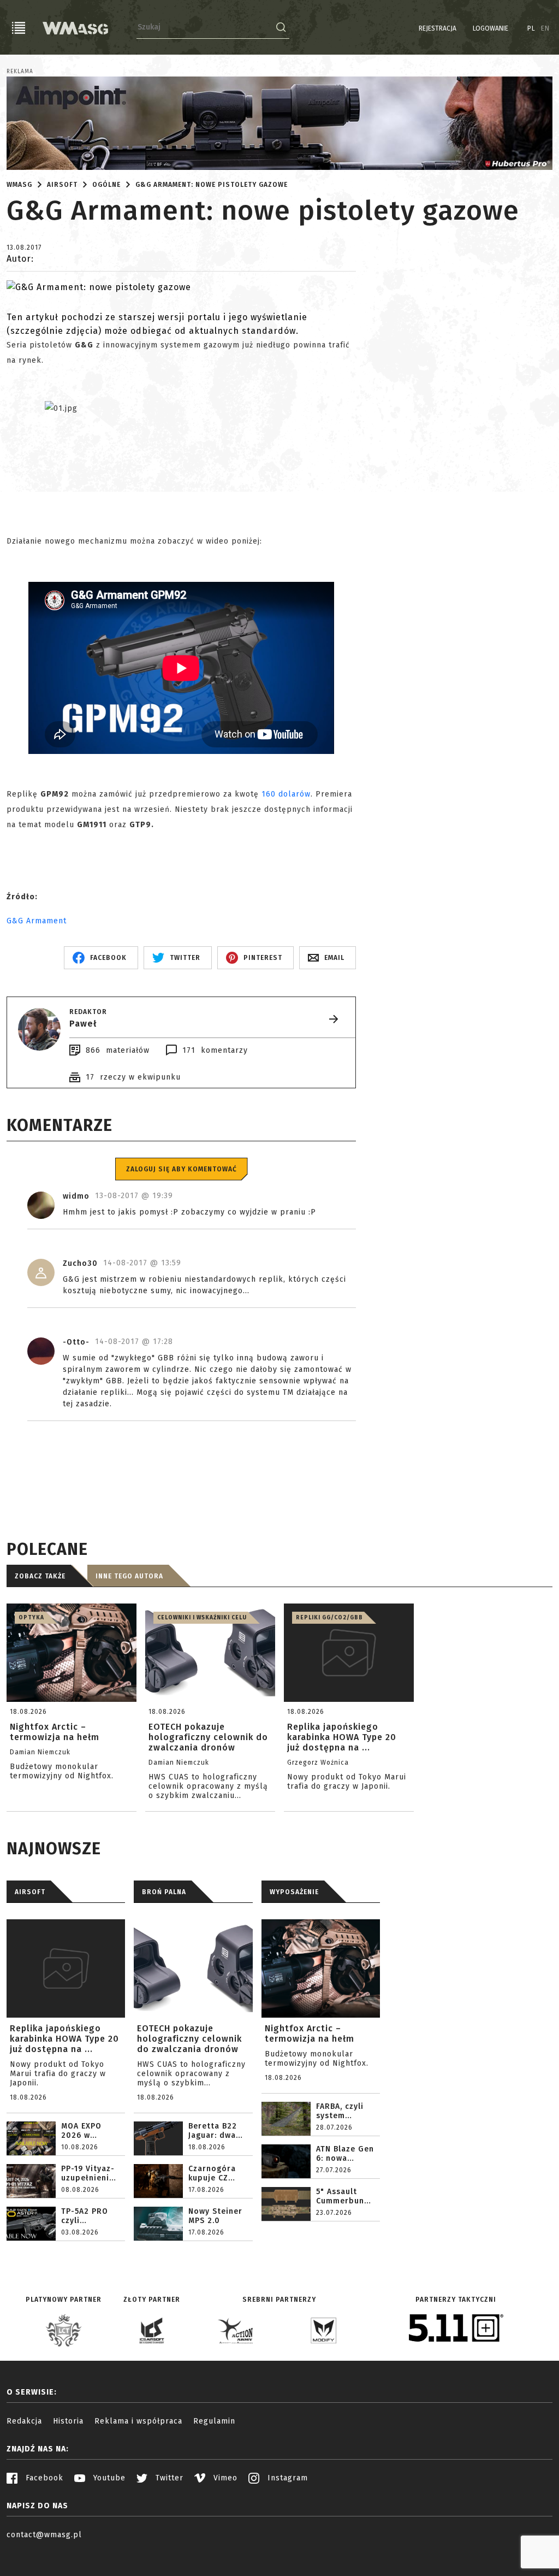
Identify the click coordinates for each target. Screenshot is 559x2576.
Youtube (108, 2478)
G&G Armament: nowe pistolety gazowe (212, 185)
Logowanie (490, 28)
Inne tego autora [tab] (129, 1576)
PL (531, 28)
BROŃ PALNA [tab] (164, 1892)
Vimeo (224, 2478)
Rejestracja (438, 28)
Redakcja (24, 2421)
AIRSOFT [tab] (30, 1892)
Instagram (286, 2478)
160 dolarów (286, 794)
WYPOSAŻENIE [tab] (294, 1892)
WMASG (19, 185)
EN (545, 28)
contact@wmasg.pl (44, 2535)
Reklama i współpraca (138, 2421)
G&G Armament (37, 921)
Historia (68, 2421)
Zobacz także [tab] (40, 1576)
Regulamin (214, 2421)
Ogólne (106, 185)
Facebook (43, 2478)
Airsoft (62, 185)
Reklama (20, 72)
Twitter (168, 2478)
